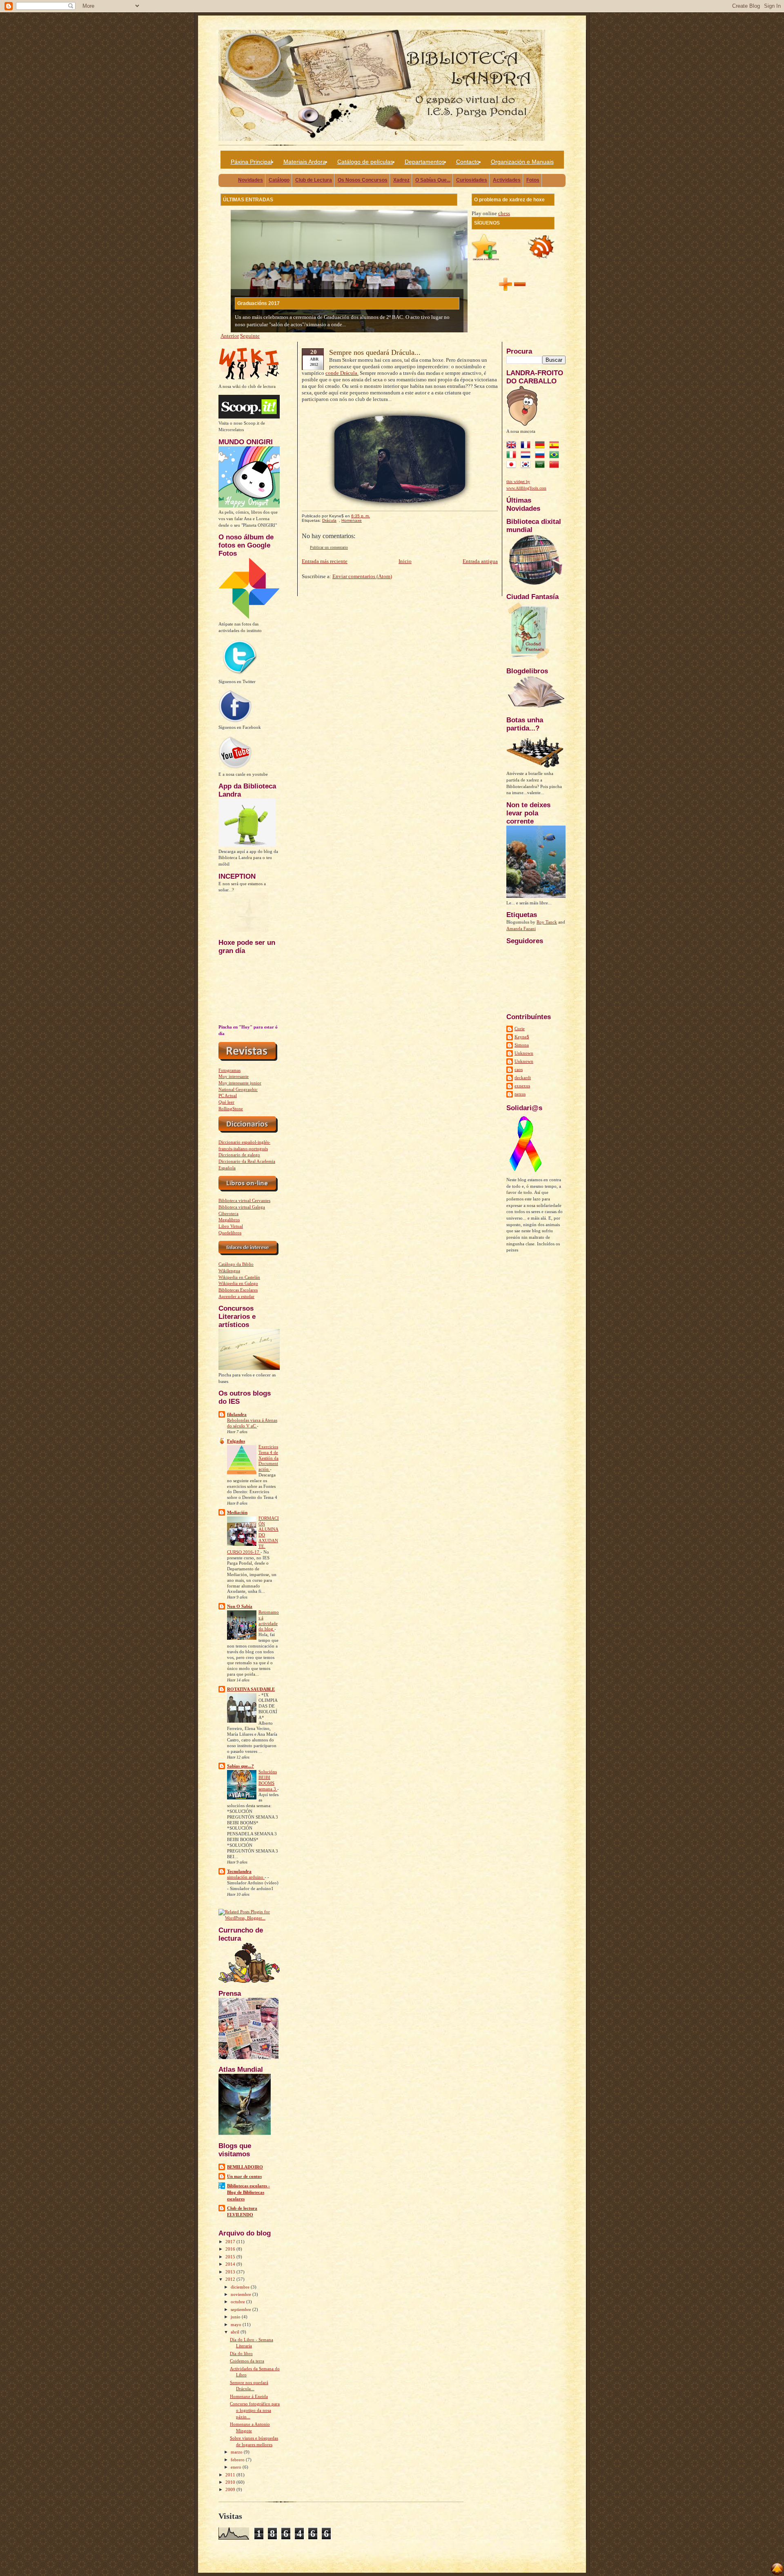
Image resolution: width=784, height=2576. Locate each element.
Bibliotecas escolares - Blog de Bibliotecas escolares (248, 2192)
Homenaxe (352, 520)
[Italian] (513, 456)
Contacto (468, 162)
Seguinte (250, 336)
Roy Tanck (547, 922)
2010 (231, 2482)
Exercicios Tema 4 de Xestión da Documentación (268, 1458)
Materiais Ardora (305, 162)
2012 (231, 2279)
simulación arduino (246, 1877)
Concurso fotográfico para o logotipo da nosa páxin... (255, 2410)
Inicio (405, 561)
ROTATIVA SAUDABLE (251, 1689)
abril (236, 2332)
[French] (527, 446)
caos (519, 1069)
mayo (237, 2324)
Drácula (329, 520)
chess (504, 213)
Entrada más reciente (325, 561)
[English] (513, 446)
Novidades (251, 180)
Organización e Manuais (522, 162)
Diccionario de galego (239, 1155)
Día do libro (241, 2353)
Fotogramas (229, 1070)
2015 (231, 2257)
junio (236, 2317)
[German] (541, 446)
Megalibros (229, 1220)
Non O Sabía (240, 1606)
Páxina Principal (251, 162)
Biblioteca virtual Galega (242, 1207)
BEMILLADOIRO (245, 2167)
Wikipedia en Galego (238, 1283)
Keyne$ (522, 1037)
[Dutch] (527, 456)
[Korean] (527, 465)
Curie (520, 1029)
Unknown (524, 1053)
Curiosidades (472, 180)
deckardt (523, 1078)
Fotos (533, 180)
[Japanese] (513, 465)
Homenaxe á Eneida (249, 2396)
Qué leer (226, 1102)
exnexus (522, 1086)
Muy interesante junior (240, 1083)
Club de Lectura (314, 180)
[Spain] (556, 446)
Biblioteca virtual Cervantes (244, 1200)
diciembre (241, 2287)
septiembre (242, 2309)
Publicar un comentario (329, 547)
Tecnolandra (239, 1871)
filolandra (237, 1414)
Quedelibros (230, 1233)
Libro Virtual (231, 1226)
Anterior (230, 336)
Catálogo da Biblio (236, 1264)
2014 (231, 2264)
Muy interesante (234, 1076)
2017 (231, 2242)
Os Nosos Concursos (363, 180)
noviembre (242, 2294)
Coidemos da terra (247, 2361)
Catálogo (279, 180)
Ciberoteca (228, 1213)
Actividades (507, 180)
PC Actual (228, 1095)
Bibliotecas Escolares (238, 1290)
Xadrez (401, 180)
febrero (238, 2460)
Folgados (236, 1441)
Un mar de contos (244, 2176)
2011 (231, 2475)
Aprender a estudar (236, 1296)
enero (237, 2467)
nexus (520, 1094)
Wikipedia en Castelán (239, 1277)
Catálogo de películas (365, 162)
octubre (238, 2302)
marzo (237, 2452)
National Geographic (238, 1089)
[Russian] (541, 456)
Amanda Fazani (521, 928)
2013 (231, 2272)
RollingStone (231, 1109)
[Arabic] (541, 465)
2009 (231, 2489)
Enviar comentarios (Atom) (362, 576)
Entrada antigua (480, 561)
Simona (522, 1045)
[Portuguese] (556, 456)
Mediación (237, 1512)
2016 (231, 2249)
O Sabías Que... (433, 180)
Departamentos (425, 162)
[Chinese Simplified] (556, 465)
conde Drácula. (342, 373)
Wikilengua (229, 1271)
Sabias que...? (241, 1766)
